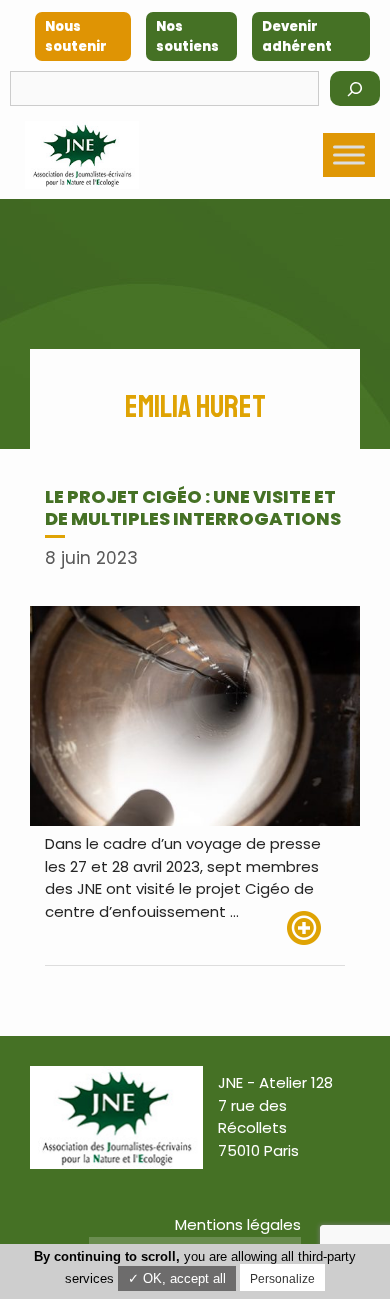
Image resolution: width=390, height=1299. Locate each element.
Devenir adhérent (297, 36)
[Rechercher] (355, 88)
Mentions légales (238, 1224)
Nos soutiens (187, 36)
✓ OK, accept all (177, 1278)
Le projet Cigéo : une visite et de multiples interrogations (193, 507)
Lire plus (316, 928)
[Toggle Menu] (349, 154)
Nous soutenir (76, 36)
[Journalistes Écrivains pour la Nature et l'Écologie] (82, 155)
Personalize (282, 1279)
